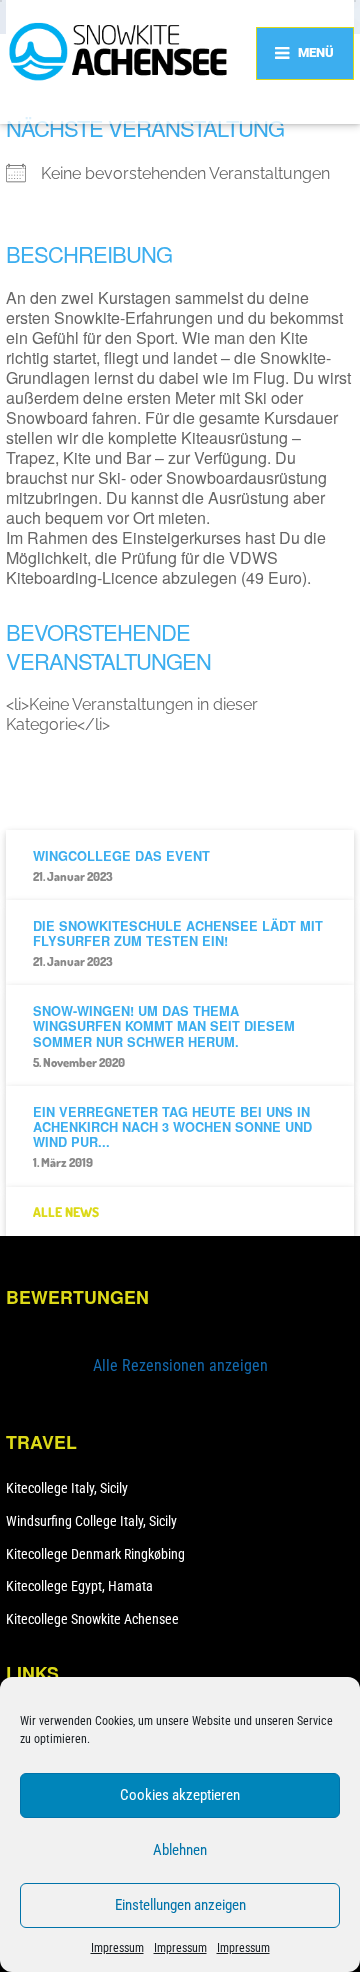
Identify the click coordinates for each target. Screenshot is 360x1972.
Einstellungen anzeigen (180, 1905)
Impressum (117, 1948)
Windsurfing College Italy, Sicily (91, 1521)
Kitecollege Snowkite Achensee (92, 1619)
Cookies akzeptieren (180, 1795)
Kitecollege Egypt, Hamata (79, 1586)
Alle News (66, 1211)
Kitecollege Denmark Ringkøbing (95, 1554)
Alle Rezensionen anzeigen (180, 1365)
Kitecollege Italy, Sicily (67, 1488)
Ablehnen (180, 1850)
